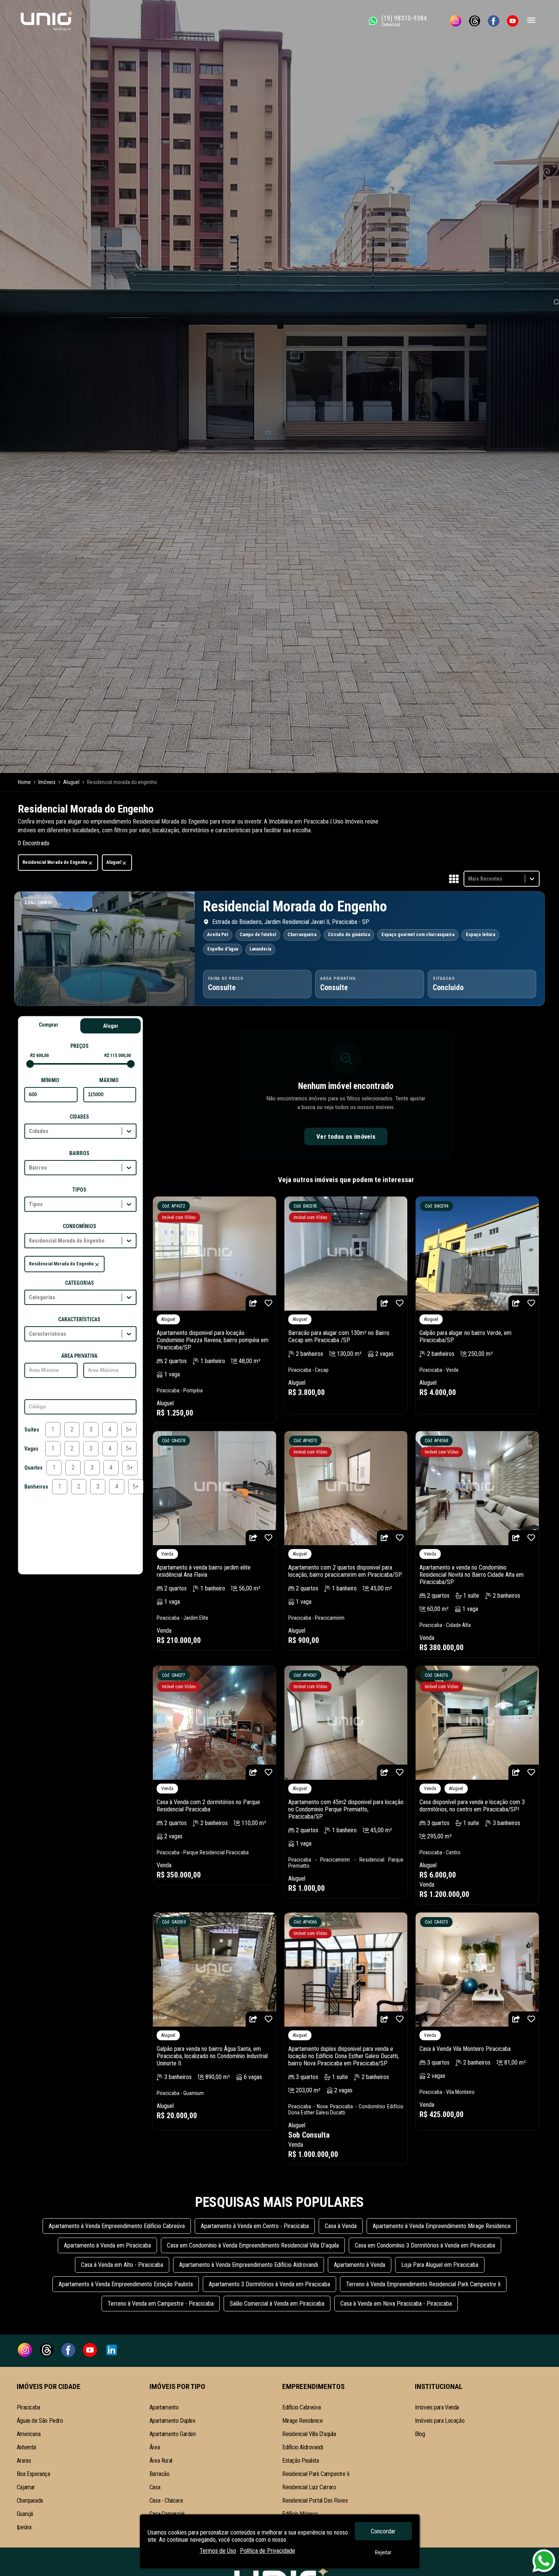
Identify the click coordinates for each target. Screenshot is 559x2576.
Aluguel (114, 862)
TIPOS (79, 1190)
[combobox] (469, 879)
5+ (129, 1429)
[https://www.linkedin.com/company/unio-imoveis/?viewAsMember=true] (112, 2351)
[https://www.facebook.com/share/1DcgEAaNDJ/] (494, 21)
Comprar (48, 1025)
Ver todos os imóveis (346, 1136)
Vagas (31, 1449)
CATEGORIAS (79, 1283)
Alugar (111, 1026)
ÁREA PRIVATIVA (79, 1356)
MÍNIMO (50, 1080)
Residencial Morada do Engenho (55, 862)
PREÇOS (79, 1046)
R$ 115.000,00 (118, 1055)
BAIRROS (79, 1153)
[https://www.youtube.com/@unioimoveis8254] (513, 21)
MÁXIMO (109, 1080)
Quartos (33, 1468)
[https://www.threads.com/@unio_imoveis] (475, 21)
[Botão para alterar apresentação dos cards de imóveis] (454, 879)
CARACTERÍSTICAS (79, 1319)
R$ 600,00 (39, 1055)
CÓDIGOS (79, 1392)
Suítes (32, 1430)
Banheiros (36, 1487)
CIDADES (79, 1117)
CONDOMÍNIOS (79, 1226)
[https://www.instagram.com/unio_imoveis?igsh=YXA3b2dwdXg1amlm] (456, 21)
